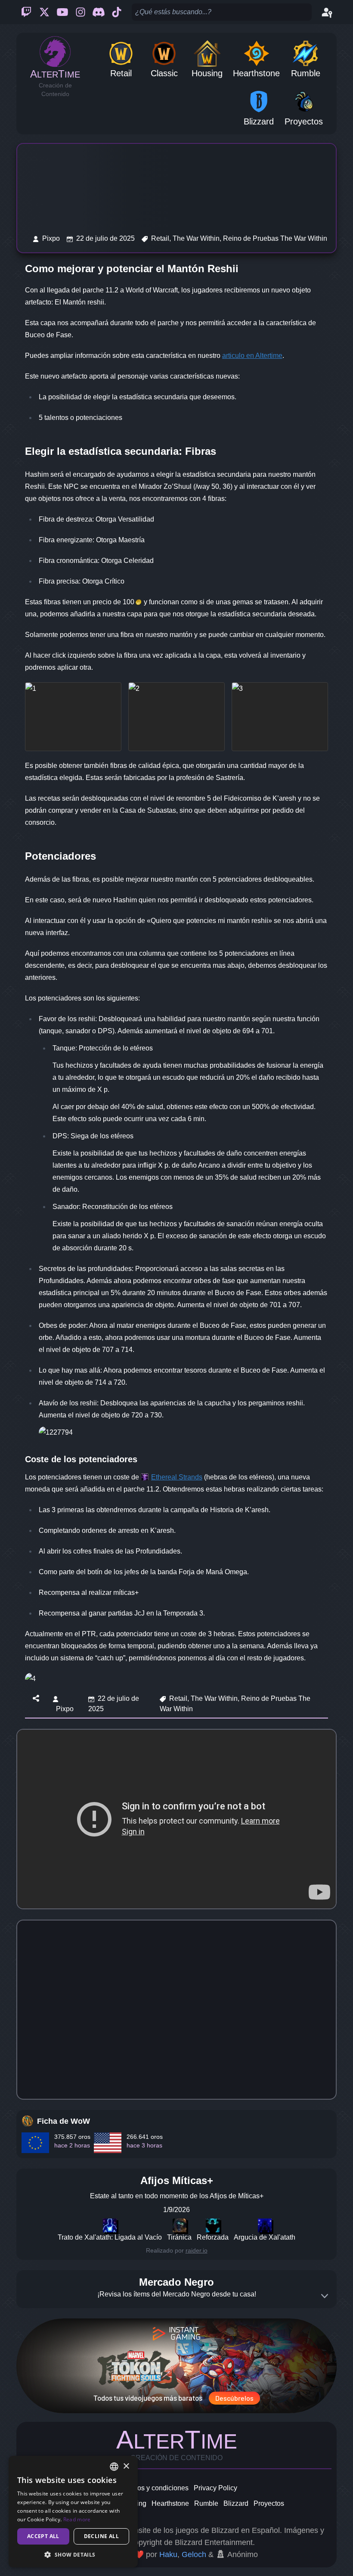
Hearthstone (170, 2503)
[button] (73, 2554)
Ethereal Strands (177, 1477)
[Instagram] (81, 12)
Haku (168, 2554)
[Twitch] (26, 12)
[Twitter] (44, 12)
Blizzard (236, 2503)
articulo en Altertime (252, 356)
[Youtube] (62, 12)
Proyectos (269, 2503)
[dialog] (73, 2512)
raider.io (197, 2250)
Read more (77, 2519)
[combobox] (114, 2467)
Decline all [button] (101, 2536)
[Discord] (99, 12)
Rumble (206, 2503)
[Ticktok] (117, 12)
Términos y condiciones (152, 2488)
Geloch (194, 2554)
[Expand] (325, 2296)
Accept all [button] (43, 2536)
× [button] (126, 2466)
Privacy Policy (215, 2488)
